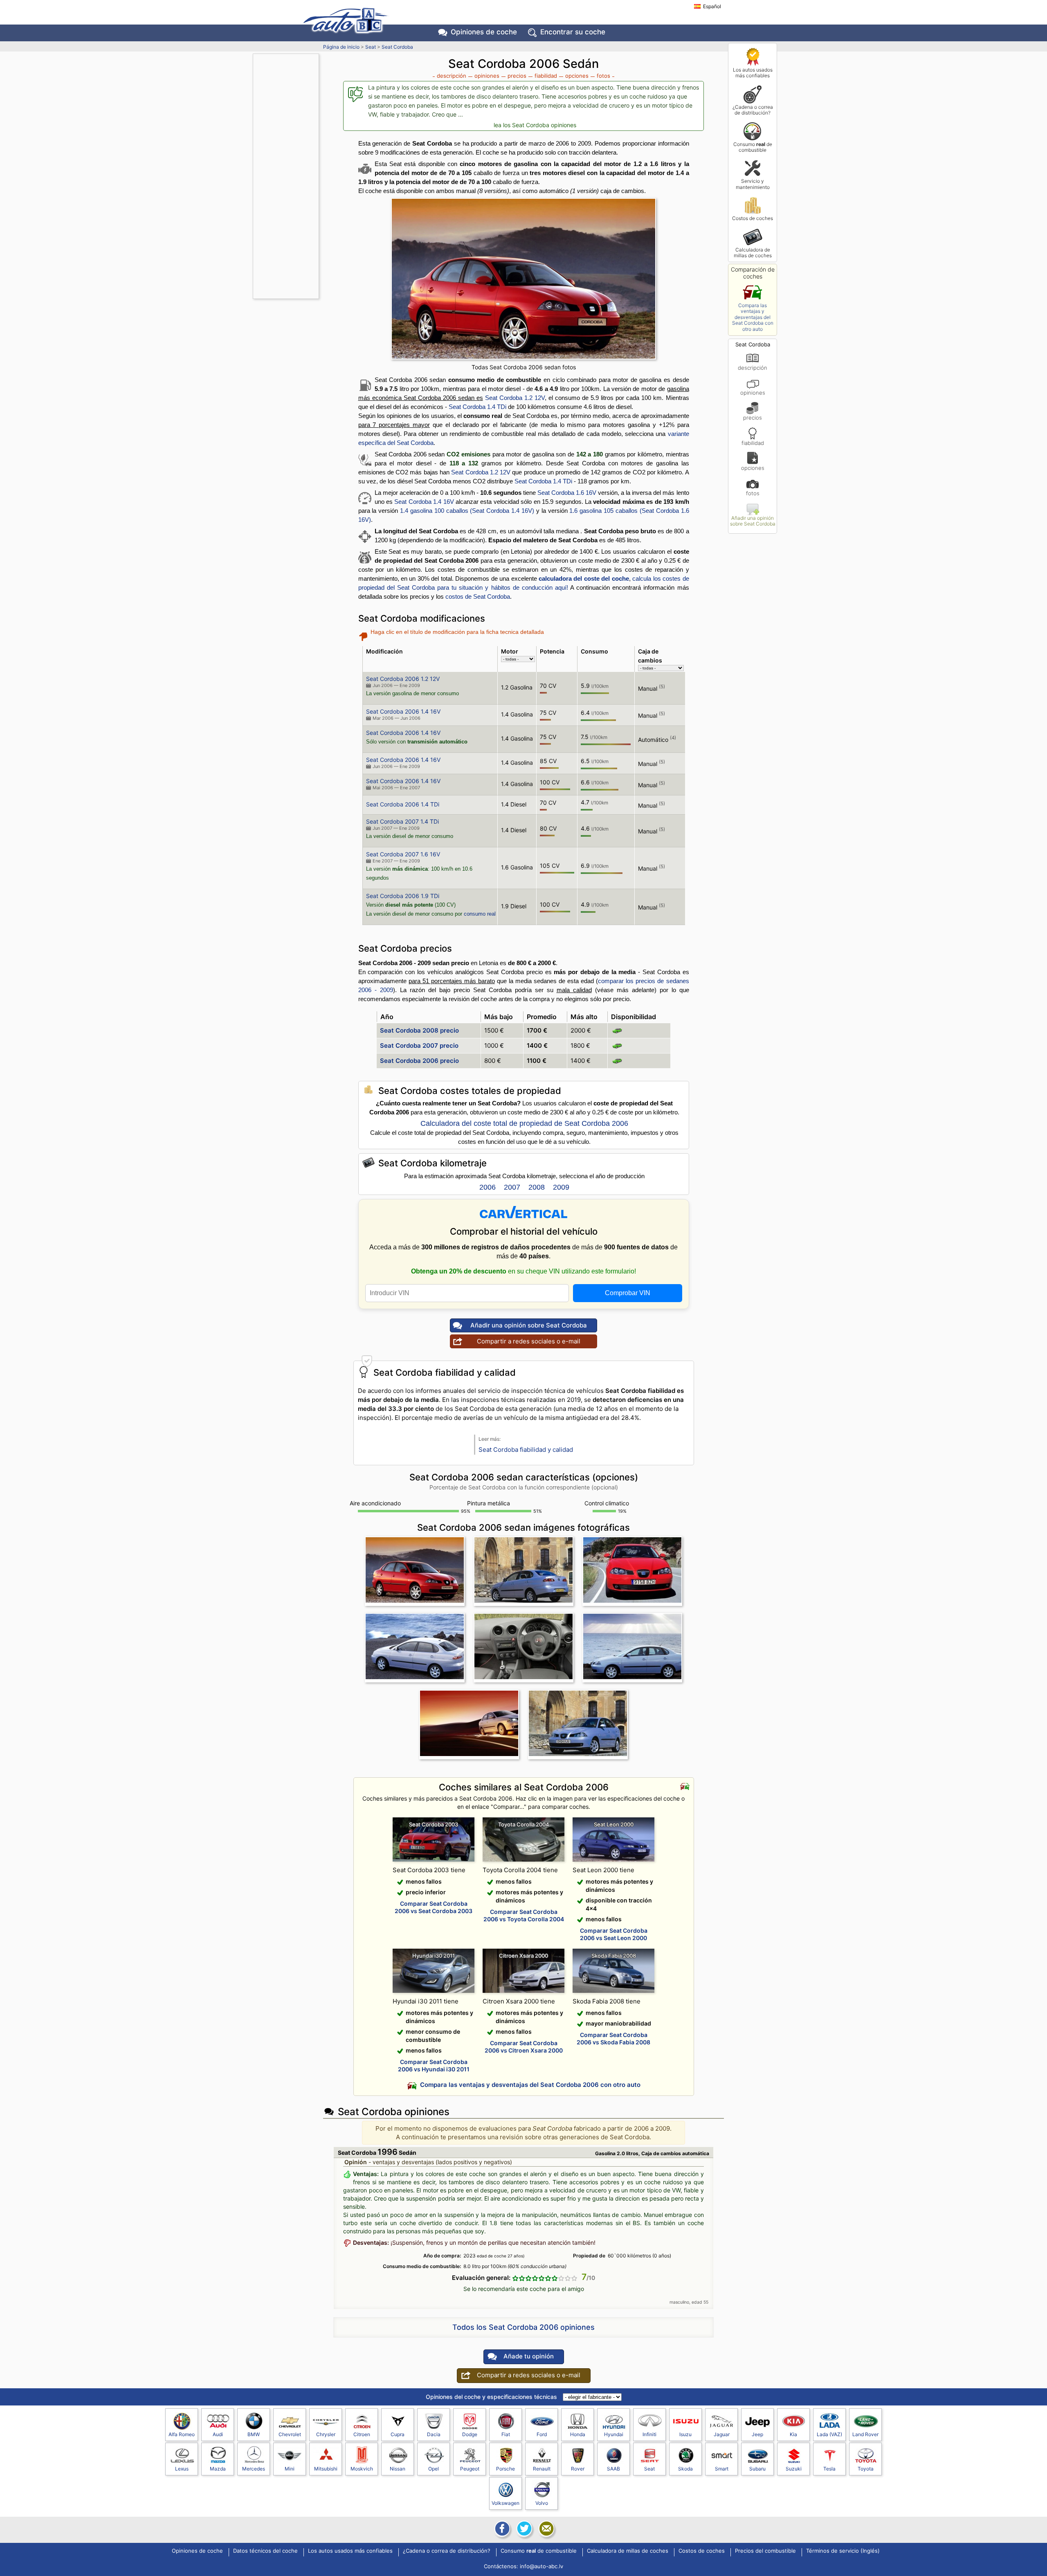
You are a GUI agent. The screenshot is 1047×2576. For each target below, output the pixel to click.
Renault (542, 2469)
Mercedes (254, 2469)
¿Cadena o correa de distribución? (753, 110)
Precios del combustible (765, 2551)
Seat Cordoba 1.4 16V (424, 502)
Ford (542, 2434)
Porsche (506, 2469)
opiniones (753, 392)
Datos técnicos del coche (265, 2551)
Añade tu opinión (529, 2356)
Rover (578, 2469)
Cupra (398, 2434)
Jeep (757, 2434)
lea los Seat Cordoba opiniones (535, 125)
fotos (753, 493)
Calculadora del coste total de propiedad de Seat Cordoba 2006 (524, 1123)
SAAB (613, 2469)
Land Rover (865, 2434)
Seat (371, 47)
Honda (578, 2434)
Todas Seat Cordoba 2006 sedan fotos (524, 367)
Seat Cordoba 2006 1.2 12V (403, 679)
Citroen (362, 2434)
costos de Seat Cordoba (478, 596)
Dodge (470, 2434)
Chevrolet (290, 2434)
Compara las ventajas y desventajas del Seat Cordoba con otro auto (753, 317)
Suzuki (794, 2469)
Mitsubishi (326, 2469)
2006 (488, 1187)
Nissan (398, 2469)
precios (753, 417)
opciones (753, 468)
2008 (537, 1187)
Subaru (757, 2469)
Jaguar (722, 2434)
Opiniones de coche (197, 2551)
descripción (753, 367)
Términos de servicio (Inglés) (843, 2551)
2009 (561, 1187)
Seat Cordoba (397, 47)
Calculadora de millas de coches (753, 253)
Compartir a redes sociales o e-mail (529, 1341)
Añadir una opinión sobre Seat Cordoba (753, 521)
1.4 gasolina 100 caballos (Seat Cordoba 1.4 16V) (467, 511)
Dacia (434, 2434)
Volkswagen (506, 2503)
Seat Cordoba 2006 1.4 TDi (403, 804)
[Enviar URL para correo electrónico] (546, 2529)
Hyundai (614, 2434)
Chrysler (326, 2434)
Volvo (542, 2503)
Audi (218, 2434)
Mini (290, 2469)
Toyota (866, 2469)
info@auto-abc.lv (541, 2566)
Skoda (685, 2469)
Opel (434, 2469)
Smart (722, 2469)
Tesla (829, 2469)
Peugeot (470, 2469)
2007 (512, 1187)
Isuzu (685, 2434)
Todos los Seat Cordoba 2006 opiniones (523, 2327)
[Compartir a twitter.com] (523, 2529)
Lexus (182, 2469)
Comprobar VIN (628, 1293)
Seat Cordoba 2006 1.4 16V (403, 711)
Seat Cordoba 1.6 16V (567, 493)
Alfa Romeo (182, 2434)
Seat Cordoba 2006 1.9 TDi (403, 896)
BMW (254, 2434)
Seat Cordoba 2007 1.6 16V (403, 854)
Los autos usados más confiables (753, 73)
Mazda (218, 2469)
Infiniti (649, 2434)
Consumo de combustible (753, 147)
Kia (793, 2434)
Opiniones (484, 32)
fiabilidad (753, 443)
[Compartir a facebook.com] (501, 2529)
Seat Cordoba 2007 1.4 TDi (402, 821)
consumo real (480, 914)
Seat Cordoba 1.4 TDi (477, 407)
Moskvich (362, 2469)
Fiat (506, 2434)
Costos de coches (753, 218)
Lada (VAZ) (829, 2434)
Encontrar (573, 32)
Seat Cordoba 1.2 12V (515, 398)
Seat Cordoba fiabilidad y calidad (526, 1450)
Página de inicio (341, 47)
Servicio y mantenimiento (753, 184)
